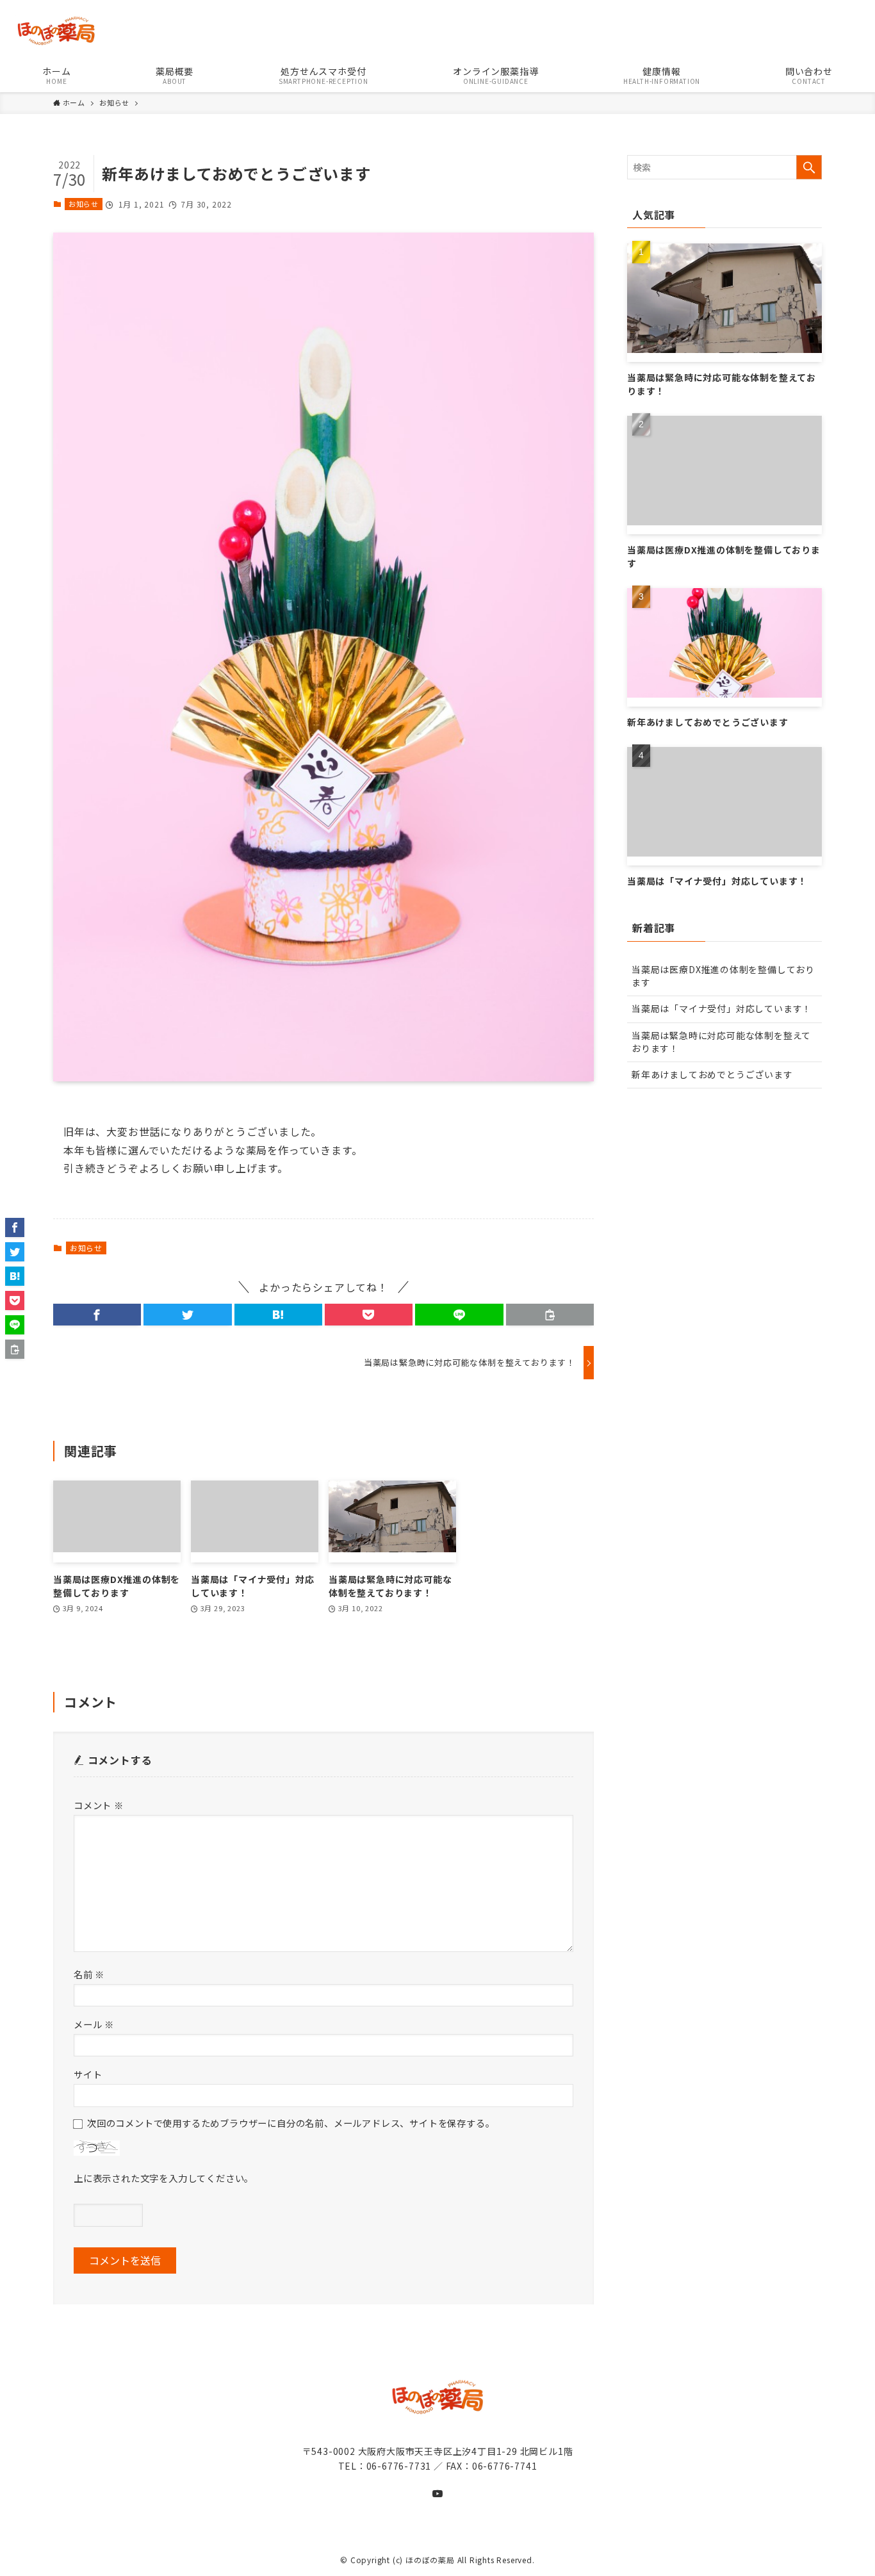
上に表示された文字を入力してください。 (164, 2178)
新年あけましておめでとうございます (712, 1074)
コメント (99, 1805)
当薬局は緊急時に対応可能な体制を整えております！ (721, 1042)
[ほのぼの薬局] (445, 31)
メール (94, 2024)
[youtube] (437, 2493)
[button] (97, 1315)
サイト (88, 2074)
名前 (89, 1974)
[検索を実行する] (809, 167)
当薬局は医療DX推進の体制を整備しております (723, 976)
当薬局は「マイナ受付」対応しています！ (722, 1008)
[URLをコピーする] (550, 1315)
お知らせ (84, 204)
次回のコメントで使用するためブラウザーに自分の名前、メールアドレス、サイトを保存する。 (291, 2123)
